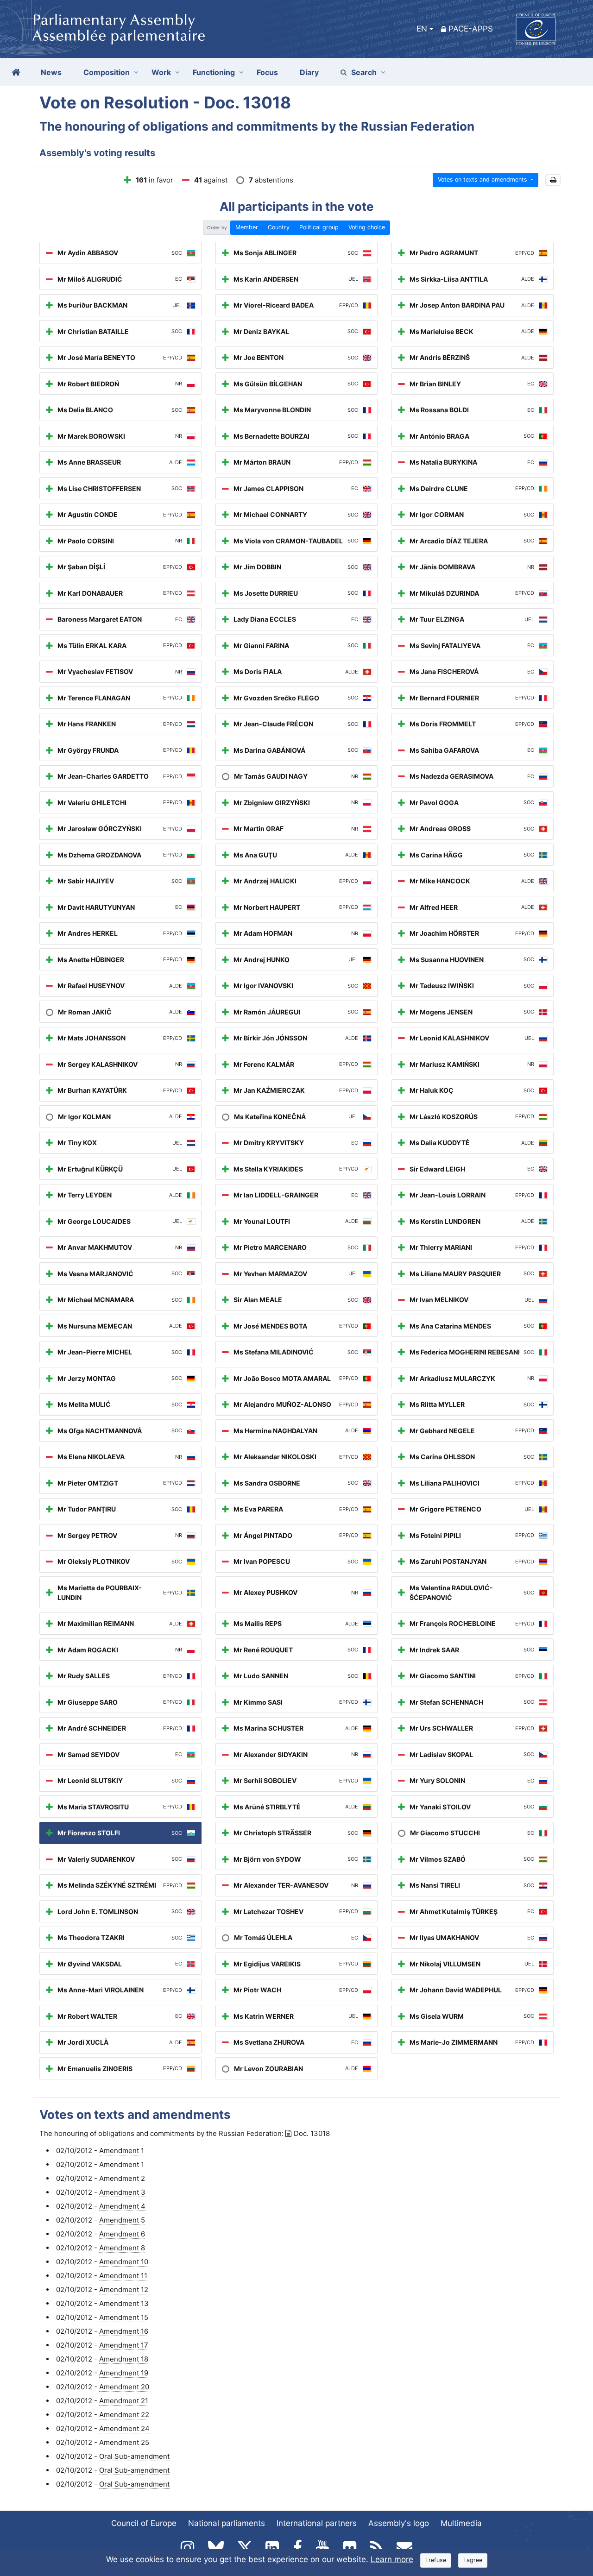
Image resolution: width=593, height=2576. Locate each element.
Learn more (392, 2559)
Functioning (214, 72)
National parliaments (227, 2523)
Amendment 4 (122, 2206)
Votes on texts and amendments (483, 180)
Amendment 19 (124, 2373)
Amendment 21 (124, 2401)
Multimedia (461, 2523)
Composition (107, 72)
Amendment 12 (124, 2289)
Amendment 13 (124, 2303)
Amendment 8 (122, 2248)
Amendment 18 (124, 2359)
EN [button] (422, 29)
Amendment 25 (124, 2442)
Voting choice (367, 227)
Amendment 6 (122, 2234)
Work (161, 72)
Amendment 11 (123, 2276)
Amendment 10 (124, 2262)
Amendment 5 (122, 2220)
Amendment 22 (124, 2415)
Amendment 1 (122, 2151)
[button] (553, 180)
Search (364, 72)
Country (279, 227)
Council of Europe (144, 2523)
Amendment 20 (124, 2387)
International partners (317, 2523)
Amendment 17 (124, 2345)
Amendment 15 (124, 2317)
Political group (319, 227)
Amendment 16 (124, 2331)
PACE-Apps (471, 29)
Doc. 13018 (312, 2133)
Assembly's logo (399, 2523)
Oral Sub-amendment (134, 2456)
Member (247, 227)
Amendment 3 (122, 2192)
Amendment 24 (124, 2428)
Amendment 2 (122, 2178)
